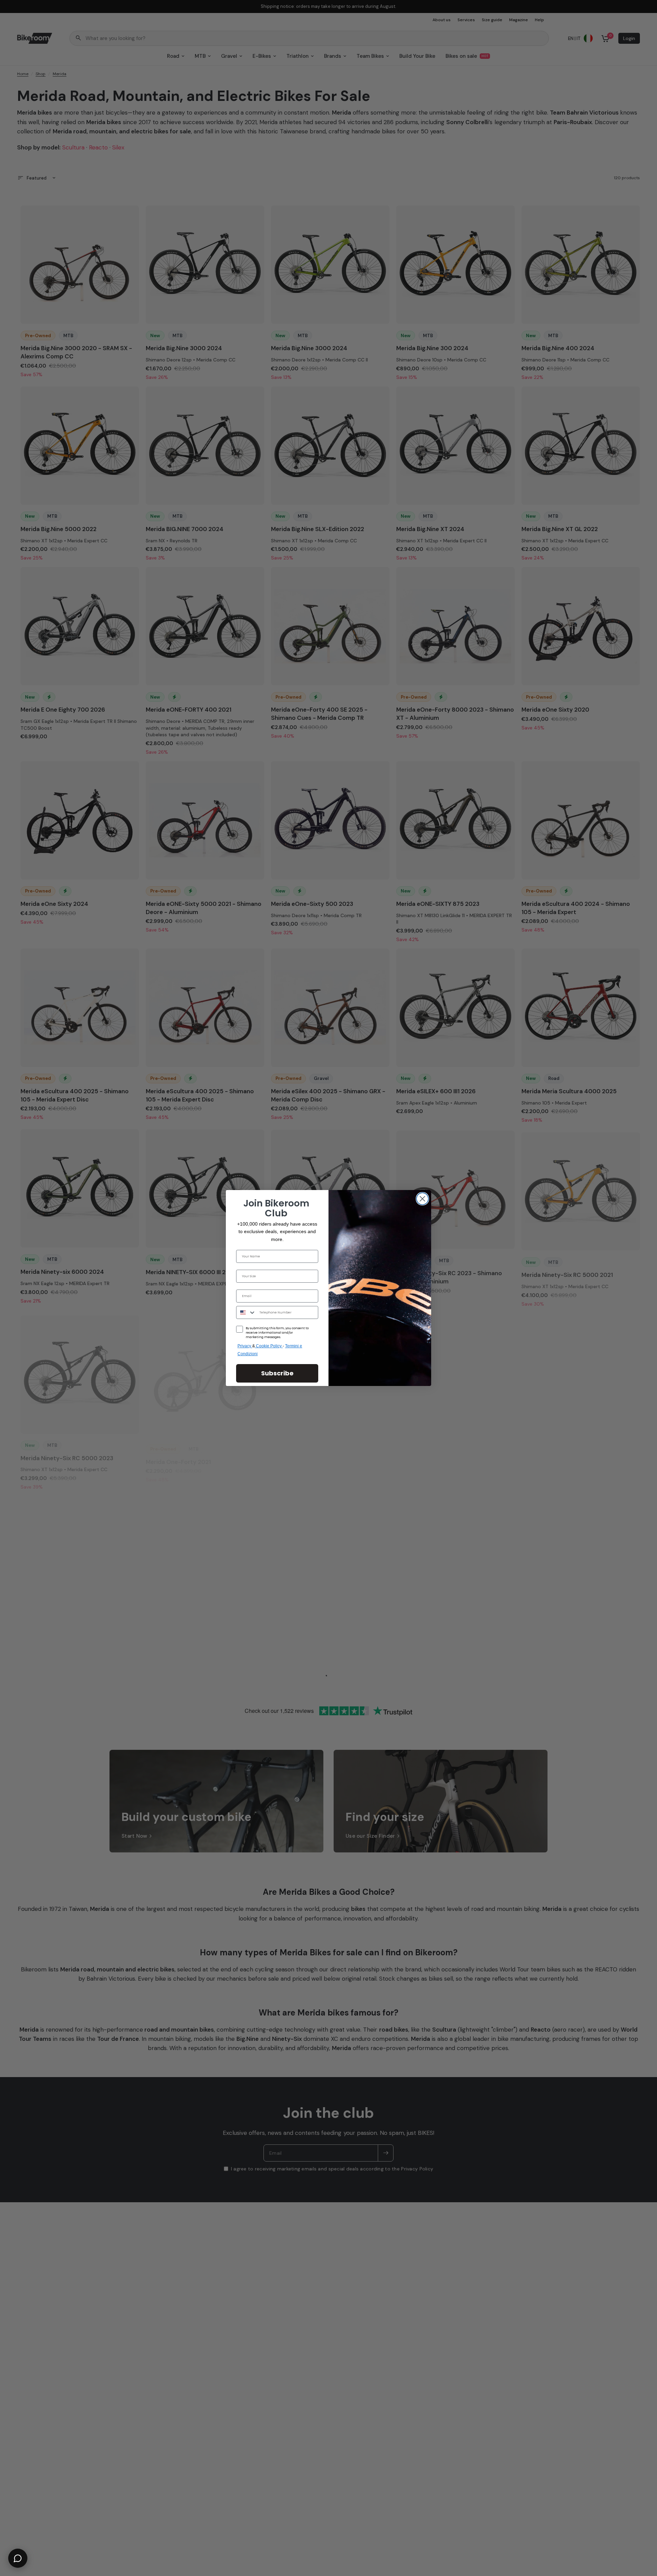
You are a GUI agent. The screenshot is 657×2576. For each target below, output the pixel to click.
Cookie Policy (269, 1346)
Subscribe (277, 1373)
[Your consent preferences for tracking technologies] (650, 1932)
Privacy (245, 1346)
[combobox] (246, 1312)
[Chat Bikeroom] (18, 2558)
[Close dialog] (422, 1199)
